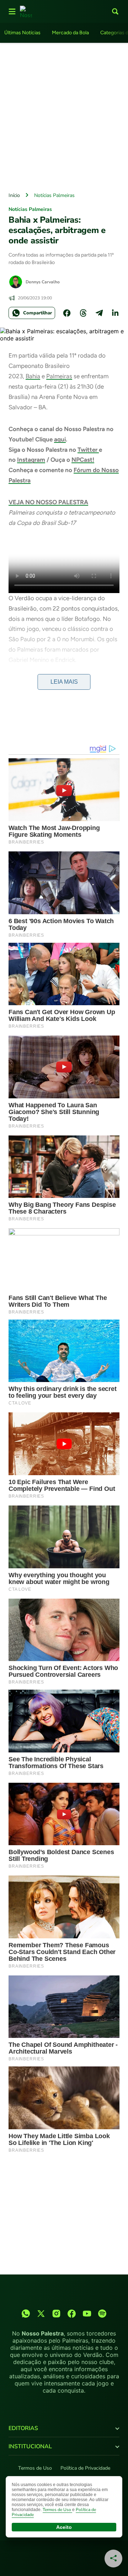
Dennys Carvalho (43, 282)
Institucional (30, 2446)
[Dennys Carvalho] (16, 282)
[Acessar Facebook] (72, 2314)
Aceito (64, 2527)
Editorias (23, 2428)
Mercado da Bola (70, 33)
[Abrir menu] (12, 11)
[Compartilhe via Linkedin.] (115, 313)
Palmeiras (59, 376)
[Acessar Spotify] (102, 2314)
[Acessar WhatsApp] (26, 2314)
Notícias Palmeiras (54, 195)
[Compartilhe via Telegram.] (99, 313)
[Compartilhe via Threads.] (83, 313)
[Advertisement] (64, 116)
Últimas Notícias (22, 33)
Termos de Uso (35, 2468)
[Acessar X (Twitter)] (41, 2314)
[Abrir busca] (115, 11)
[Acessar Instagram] (56, 2314)
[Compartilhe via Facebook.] (67, 313)
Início (14, 195)
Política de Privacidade (85, 2468)
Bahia (33, 376)
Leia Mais (64, 682)
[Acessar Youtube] (87, 2314)
